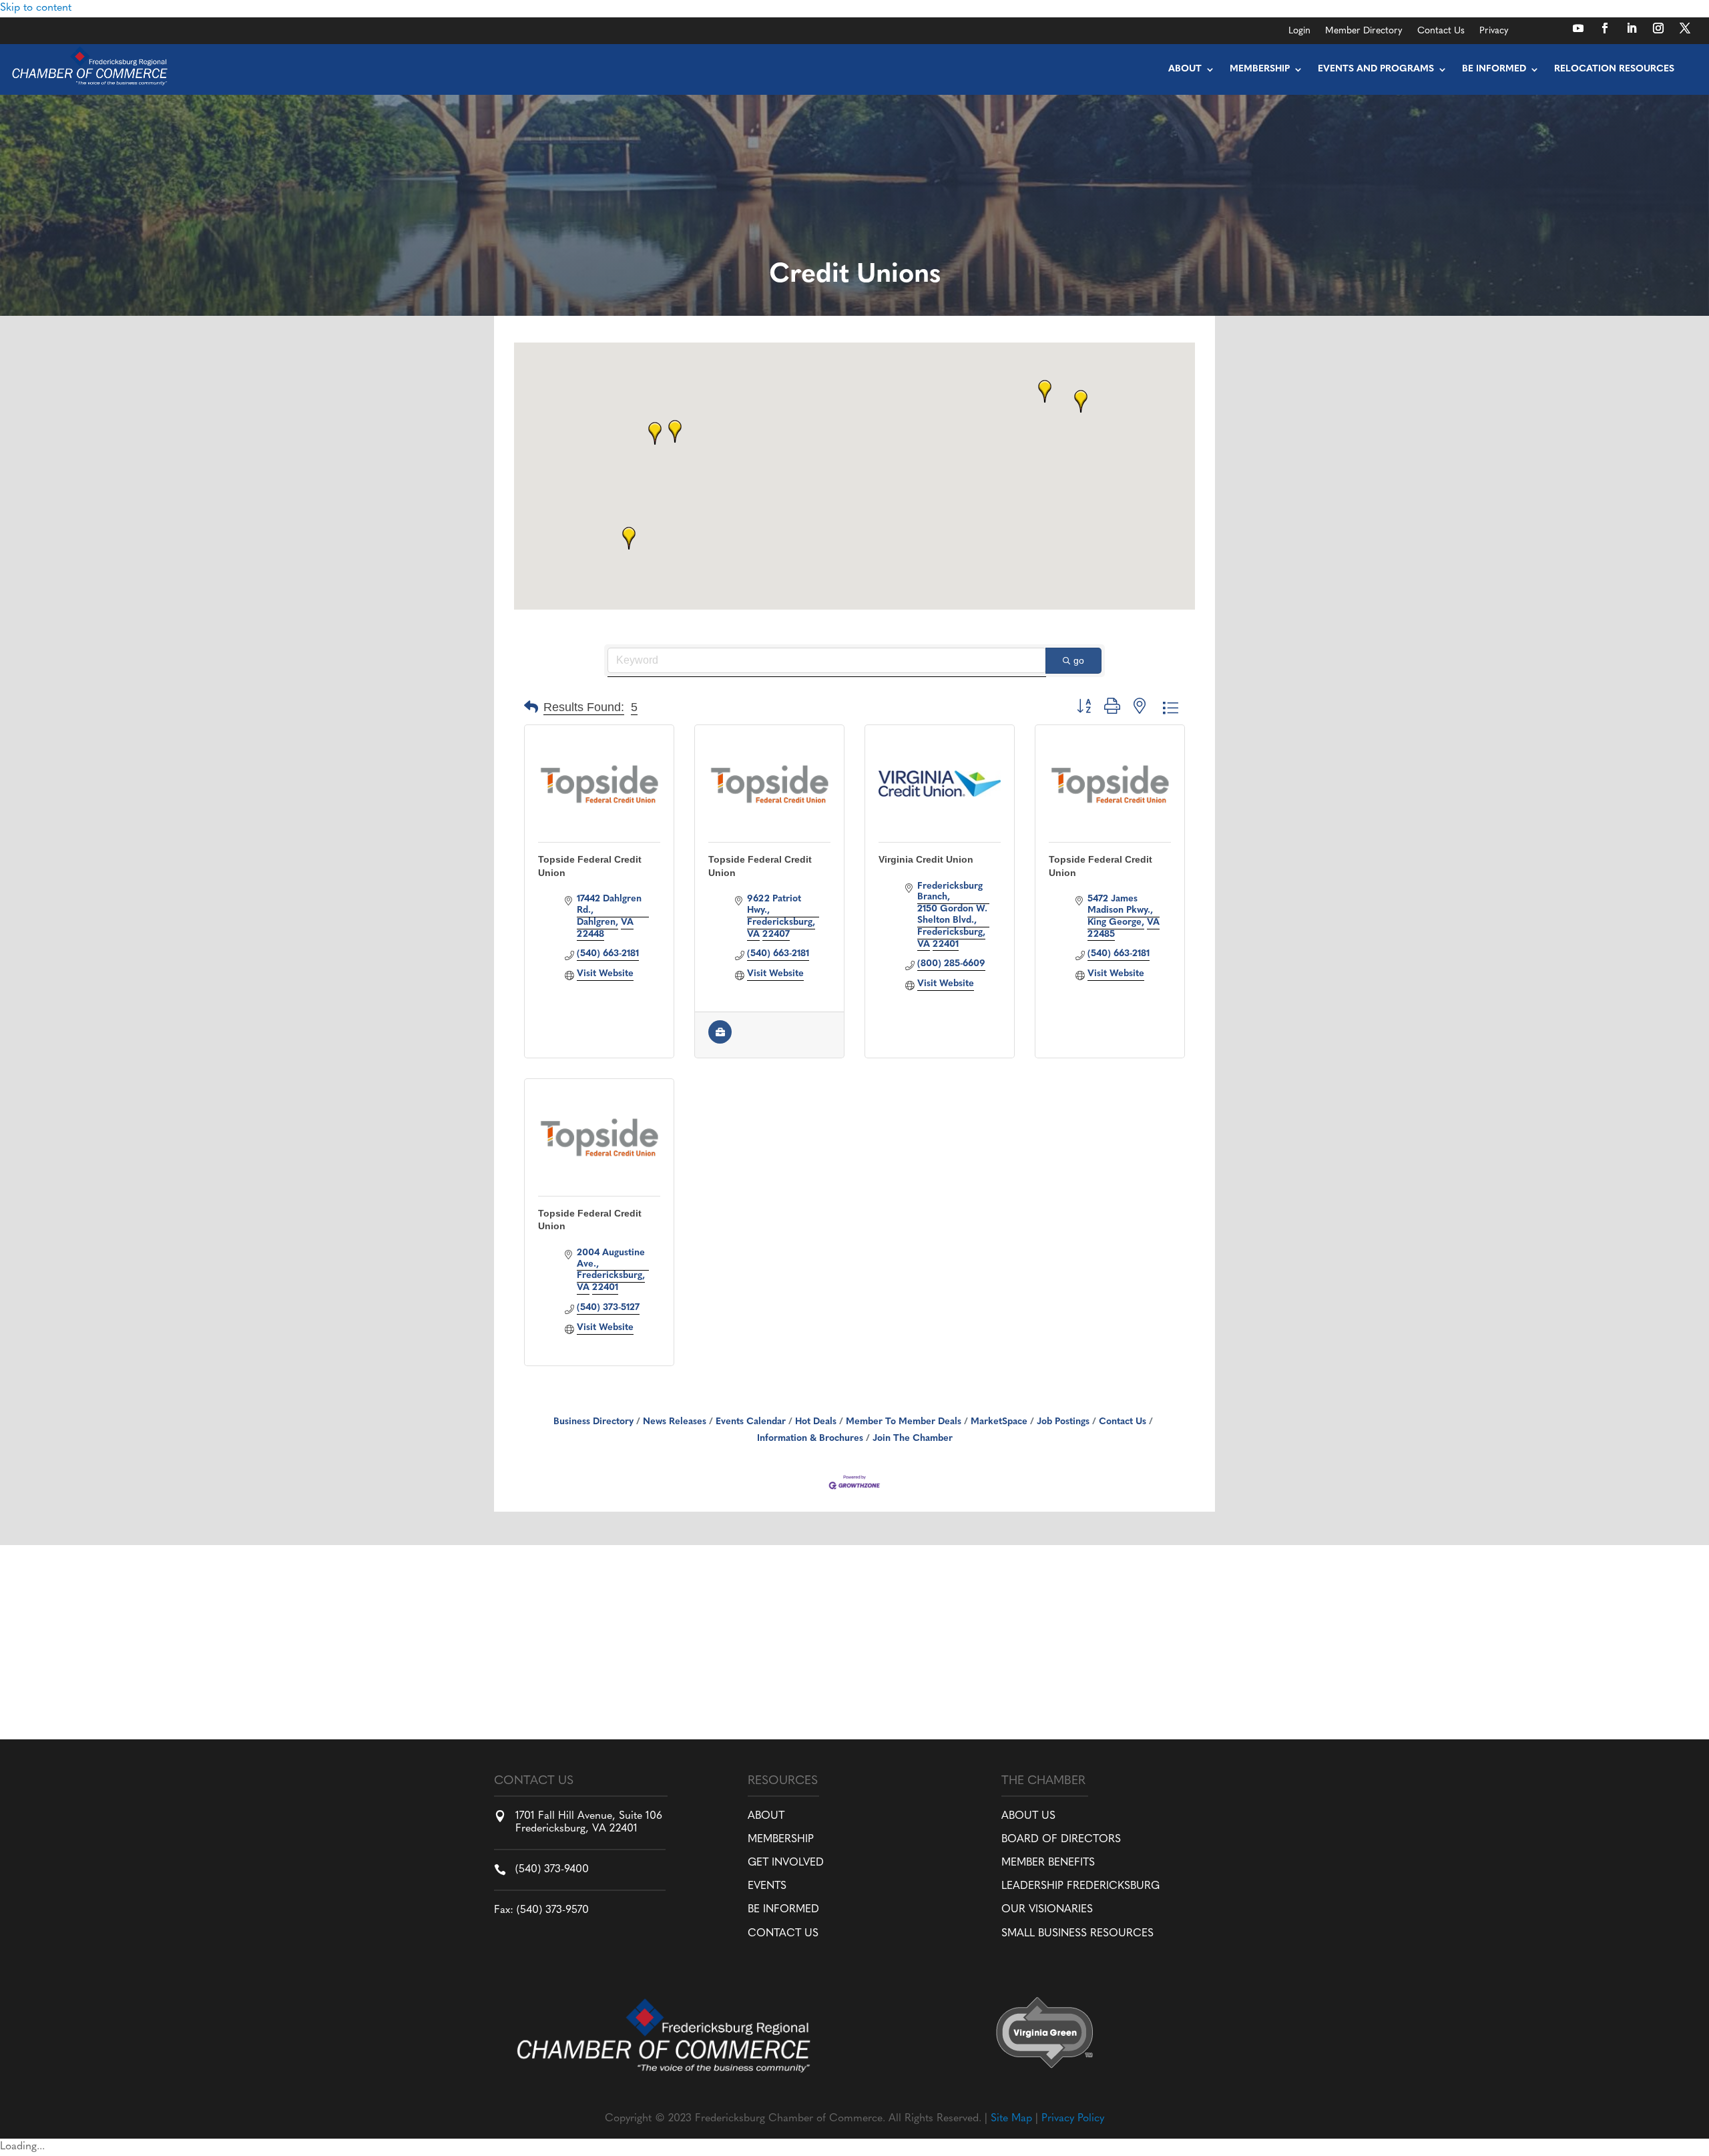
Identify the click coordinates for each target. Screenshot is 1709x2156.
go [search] (1079, 660)
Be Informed (1494, 69)
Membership (1260, 69)
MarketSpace (999, 1422)
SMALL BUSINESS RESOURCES (1077, 1934)
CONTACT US (783, 1934)
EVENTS (767, 1886)
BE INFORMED (783, 1910)
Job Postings (1063, 1422)
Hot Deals (816, 1422)
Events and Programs (1376, 69)
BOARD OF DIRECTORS (1061, 1840)
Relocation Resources (1614, 69)
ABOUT (766, 1816)
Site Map (1011, 2119)
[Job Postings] (720, 1041)
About (1185, 69)
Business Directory (593, 1422)
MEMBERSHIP (781, 1840)
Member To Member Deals (904, 1422)
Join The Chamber (913, 1439)
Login (1299, 31)
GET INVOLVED (786, 1863)
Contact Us (1441, 31)
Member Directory (1364, 31)
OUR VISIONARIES (1047, 1910)
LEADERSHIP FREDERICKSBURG (1080, 1886)
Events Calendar (751, 1422)
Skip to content (36, 8)
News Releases (675, 1422)
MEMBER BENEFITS (1048, 1863)
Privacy (1494, 31)
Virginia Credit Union (926, 859)
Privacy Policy (1073, 2119)
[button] (675, 431)
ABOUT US (1028, 1816)
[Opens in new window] (1578, 28)
